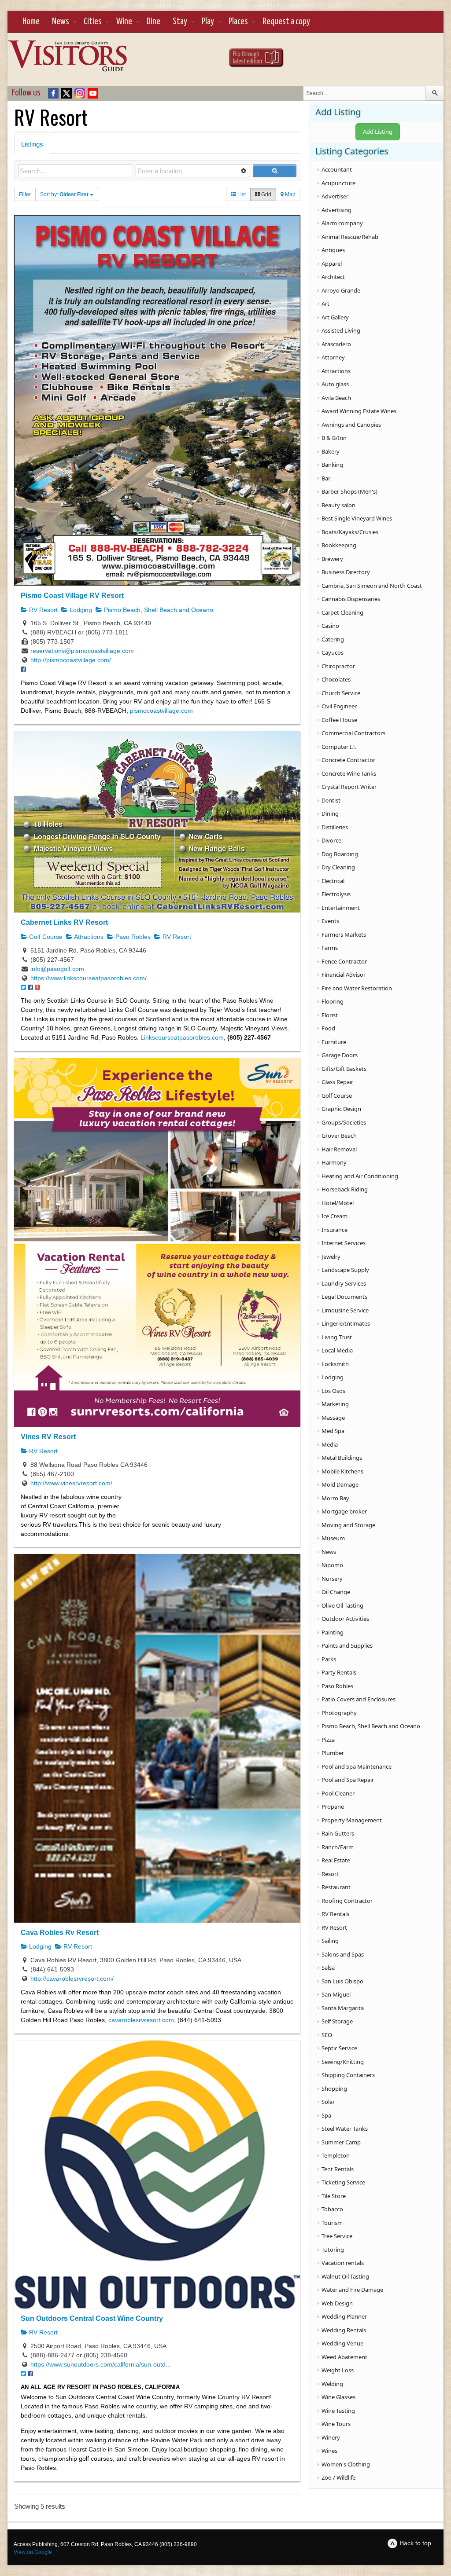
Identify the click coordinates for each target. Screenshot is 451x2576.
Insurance (335, 1230)
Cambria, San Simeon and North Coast (372, 586)
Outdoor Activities (345, 1619)
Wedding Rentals (344, 2330)
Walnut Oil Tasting (345, 2276)
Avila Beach (336, 398)
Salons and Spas (343, 1954)
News (61, 22)
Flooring (333, 1001)
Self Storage (337, 2021)
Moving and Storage (348, 1525)
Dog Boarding (340, 854)
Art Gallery (335, 317)
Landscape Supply (345, 1270)
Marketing (335, 1404)
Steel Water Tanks (345, 2129)
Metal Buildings (342, 1458)
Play (208, 22)
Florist (330, 1015)
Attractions (88, 937)
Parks (329, 1659)
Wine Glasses (338, 2397)
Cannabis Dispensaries (351, 599)
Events (330, 921)
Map (290, 194)
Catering (333, 639)
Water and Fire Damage (352, 2290)
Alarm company (342, 223)
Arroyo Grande (341, 290)
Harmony (334, 1162)
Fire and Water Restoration (357, 988)
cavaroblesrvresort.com (141, 2020)
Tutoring (333, 2250)
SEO (327, 2035)
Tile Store (334, 2196)
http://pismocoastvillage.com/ (71, 660)
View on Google (33, 2552)
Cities (93, 22)
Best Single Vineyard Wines (357, 518)
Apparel (332, 264)
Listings (32, 144)
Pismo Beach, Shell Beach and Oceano (158, 610)
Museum (333, 1538)
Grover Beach (339, 1136)
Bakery (331, 451)
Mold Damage (340, 1484)
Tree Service (337, 2236)
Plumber (333, 1753)
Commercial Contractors (353, 733)
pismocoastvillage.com (161, 711)
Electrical (333, 881)
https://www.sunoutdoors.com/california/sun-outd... (101, 2364)
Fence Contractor (344, 961)
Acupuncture (338, 183)
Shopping (334, 2089)
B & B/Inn (334, 438)
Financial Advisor (344, 975)
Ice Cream (335, 1216)
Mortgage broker (344, 1511)
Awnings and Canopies (351, 425)
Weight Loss (338, 2370)
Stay (180, 22)
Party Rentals (339, 1672)
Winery (331, 2437)
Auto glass (335, 384)
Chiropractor (338, 666)
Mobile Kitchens (342, 1471)
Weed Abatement (344, 2357)
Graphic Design (341, 1109)
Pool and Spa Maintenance (357, 1766)
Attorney (333, 357)
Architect (333, 277)
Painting (333, 1632)
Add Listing (378, 132)
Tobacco (332, 2209)
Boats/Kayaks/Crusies (350, 532)
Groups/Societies (344, 1122)
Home (31, 22)
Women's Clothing (346, 2464)
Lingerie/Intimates (346, 1323)
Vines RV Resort (48, 1436)
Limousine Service (345, 1310)
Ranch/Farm (338, 1847)
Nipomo (332, 1565)
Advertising (336, 210)
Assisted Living (341, 330)
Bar (326, 478)
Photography (339, 1713)
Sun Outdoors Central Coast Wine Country (92, 2318)
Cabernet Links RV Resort (64, 922)
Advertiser (335, 196)
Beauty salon (338, 505)
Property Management (352, 1820)
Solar (328, 2102)
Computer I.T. (339, 747)
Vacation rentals (343, 2263)
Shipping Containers (348, 2075)
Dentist (331, 800)
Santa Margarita (343, 2008)
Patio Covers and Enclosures (359, 1699)
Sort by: (64, 194)
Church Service (341, 693)
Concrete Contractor (348, 760)
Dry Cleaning (338, 867)
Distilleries (335, 827)
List (241, 194)
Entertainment (341, 908)
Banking (332, 465)
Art (325, 304)
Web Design (337, 2303)
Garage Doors (340, 1055)
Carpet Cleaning (342, 612)
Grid (266, 194)
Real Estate (336, 1860)
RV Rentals (335, 1914)
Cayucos (333, 652)
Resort (330, 1874)
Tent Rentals (338, 2169)
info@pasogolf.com (57, 969)
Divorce (331, 840)
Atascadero (336, 344)
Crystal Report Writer (349, 787)
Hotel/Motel (338, 1203)
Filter (25, 194)
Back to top (416, 2543)
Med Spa (333, 1431)
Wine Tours (336, 2424)
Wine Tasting (338, 2411)
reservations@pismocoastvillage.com (82, 651)
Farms (330, 948)
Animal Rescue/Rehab (350, 237)
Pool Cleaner (338, 1793)
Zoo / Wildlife (338, 2477)
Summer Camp (341, 2142)
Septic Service (339, 2048)
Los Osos (333, 1391)
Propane (333, 1806)
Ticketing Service (343, 2182)
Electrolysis (336, 894)
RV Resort (43, 610)
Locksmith (335, 1364)
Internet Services (344, 1243)
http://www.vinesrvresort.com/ (71, 1483)
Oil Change (336, 1592)
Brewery (332, 559)
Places (238, 22)
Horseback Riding (345, 1189)
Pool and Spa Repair (348, 1780)
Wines (329, 2451)
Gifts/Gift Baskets (344, 1069)
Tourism (332, 2223)
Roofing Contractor (347, 1901)
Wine (124, 22)
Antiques (333, 250)
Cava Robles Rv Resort (60, 1932)
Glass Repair (337, 1082)
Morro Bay (335, 1498)
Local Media (337, 1350)
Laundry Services (344, 1283)
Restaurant (336, 1887)
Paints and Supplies (347, 1645)
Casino (330, 626)
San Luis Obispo (342, 1981)
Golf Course (45, 937)
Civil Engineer (339, 706)
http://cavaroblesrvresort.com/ (72, 1979)
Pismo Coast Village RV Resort (72, 595)
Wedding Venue (342, 2343)
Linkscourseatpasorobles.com (182, 1037)
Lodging (80, 610)
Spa (326, 2115)
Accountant (337, 169)
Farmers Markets (344, 934)
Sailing (330, 1941)
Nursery (332, 1579)
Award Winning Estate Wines (359, 411)
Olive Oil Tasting (342, 1605)
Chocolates (336, 679)
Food (328, 1028)
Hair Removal (339, 1149)
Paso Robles (132, 937)
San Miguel (336, 1994)
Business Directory (346, 572)
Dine (153, 22)
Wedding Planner (344, 2316)
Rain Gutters (338, 1833)
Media (330, 1444)
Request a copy (286, 22)
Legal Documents (344, 1297)
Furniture (334, 1042)
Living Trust (337, 1337)
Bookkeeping (339, 545)
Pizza (328, 1740)
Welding (332, 2384)
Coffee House (339, 720)
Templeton (336, 2155)
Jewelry (331, 1257)
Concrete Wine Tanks (349, 773)
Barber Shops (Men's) (349, 491)
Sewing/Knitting (343, 2062)
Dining (330, 813)
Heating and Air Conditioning (360, 1176)
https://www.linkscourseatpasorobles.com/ (89, 978)
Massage (333, 1418)
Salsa (328, 1968)
